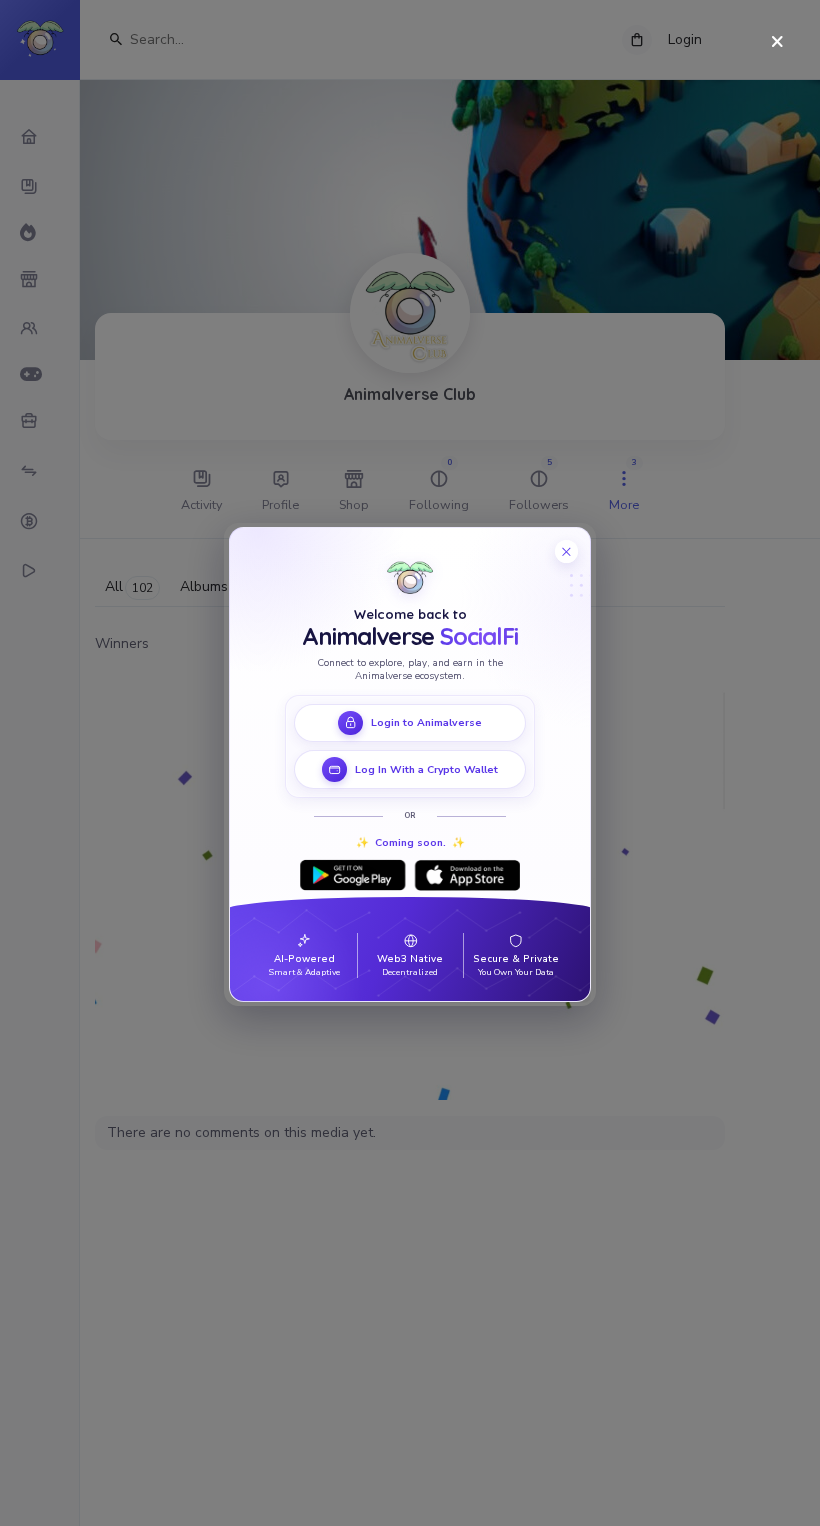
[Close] (777, 42)
